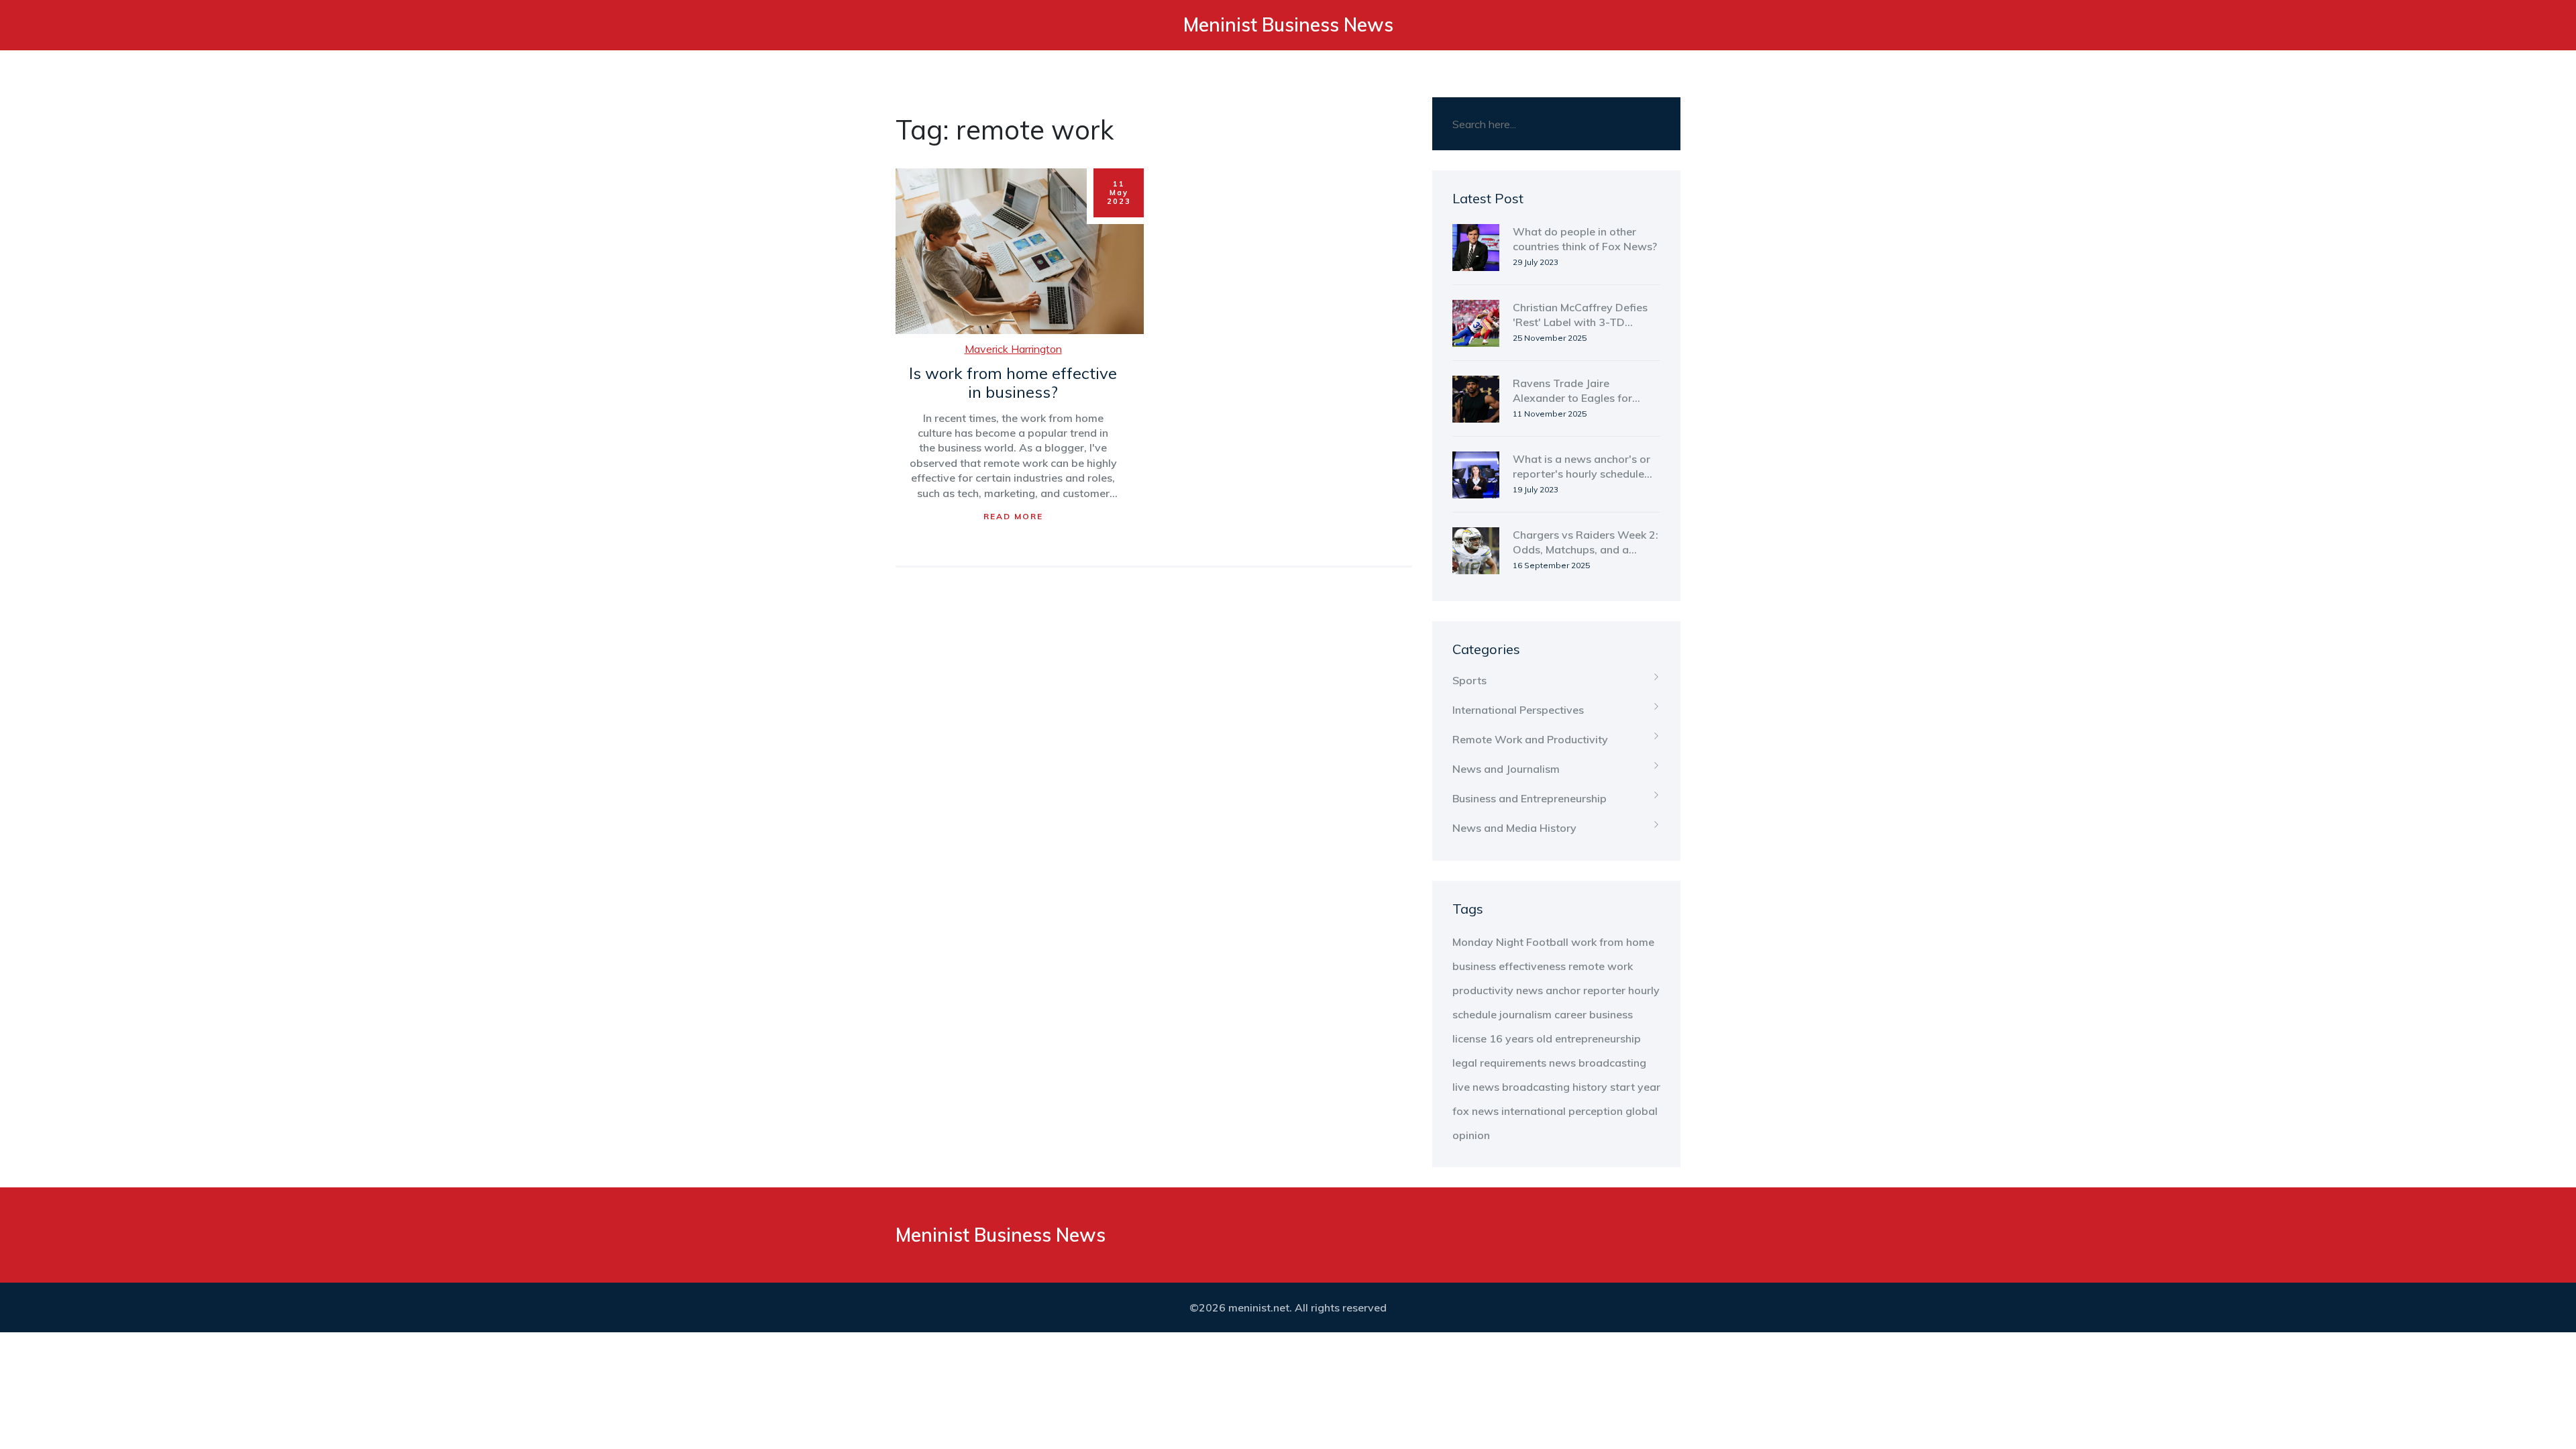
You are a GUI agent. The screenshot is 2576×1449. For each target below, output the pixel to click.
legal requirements (1499, 1063)
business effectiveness (1509, 966)
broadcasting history (1555, 1087)
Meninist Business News (1288, 24)
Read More (1013, 516)
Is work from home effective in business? (1013, 383)
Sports (1469, 680)
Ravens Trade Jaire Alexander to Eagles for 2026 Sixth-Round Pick (1572, 391)
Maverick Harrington (1013, 349)
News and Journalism (1506, 769)
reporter (1604, 990)
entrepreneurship (1598, 1038)
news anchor (1548, 990)
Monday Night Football (1510, 942)
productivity (1483, 990)
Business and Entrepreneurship (1529, 798)
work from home (1613, 942)
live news (1476, 1087)
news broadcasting (1598, 1063)
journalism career (1543, 1014)
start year (1635, 1087)
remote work (1601, 966)
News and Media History (1514, 828)
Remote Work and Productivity (1530, 739)
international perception (1562, 1111)
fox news (1475, 1111)
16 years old (1521, 1038)
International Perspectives (1518, 710)
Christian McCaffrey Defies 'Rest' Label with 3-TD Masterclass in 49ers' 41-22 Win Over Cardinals (1583, 315)
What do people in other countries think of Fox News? (1585, 239)
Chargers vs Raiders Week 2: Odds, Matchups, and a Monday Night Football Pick (1586, 543)
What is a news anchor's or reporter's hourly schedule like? (1581, 467)
